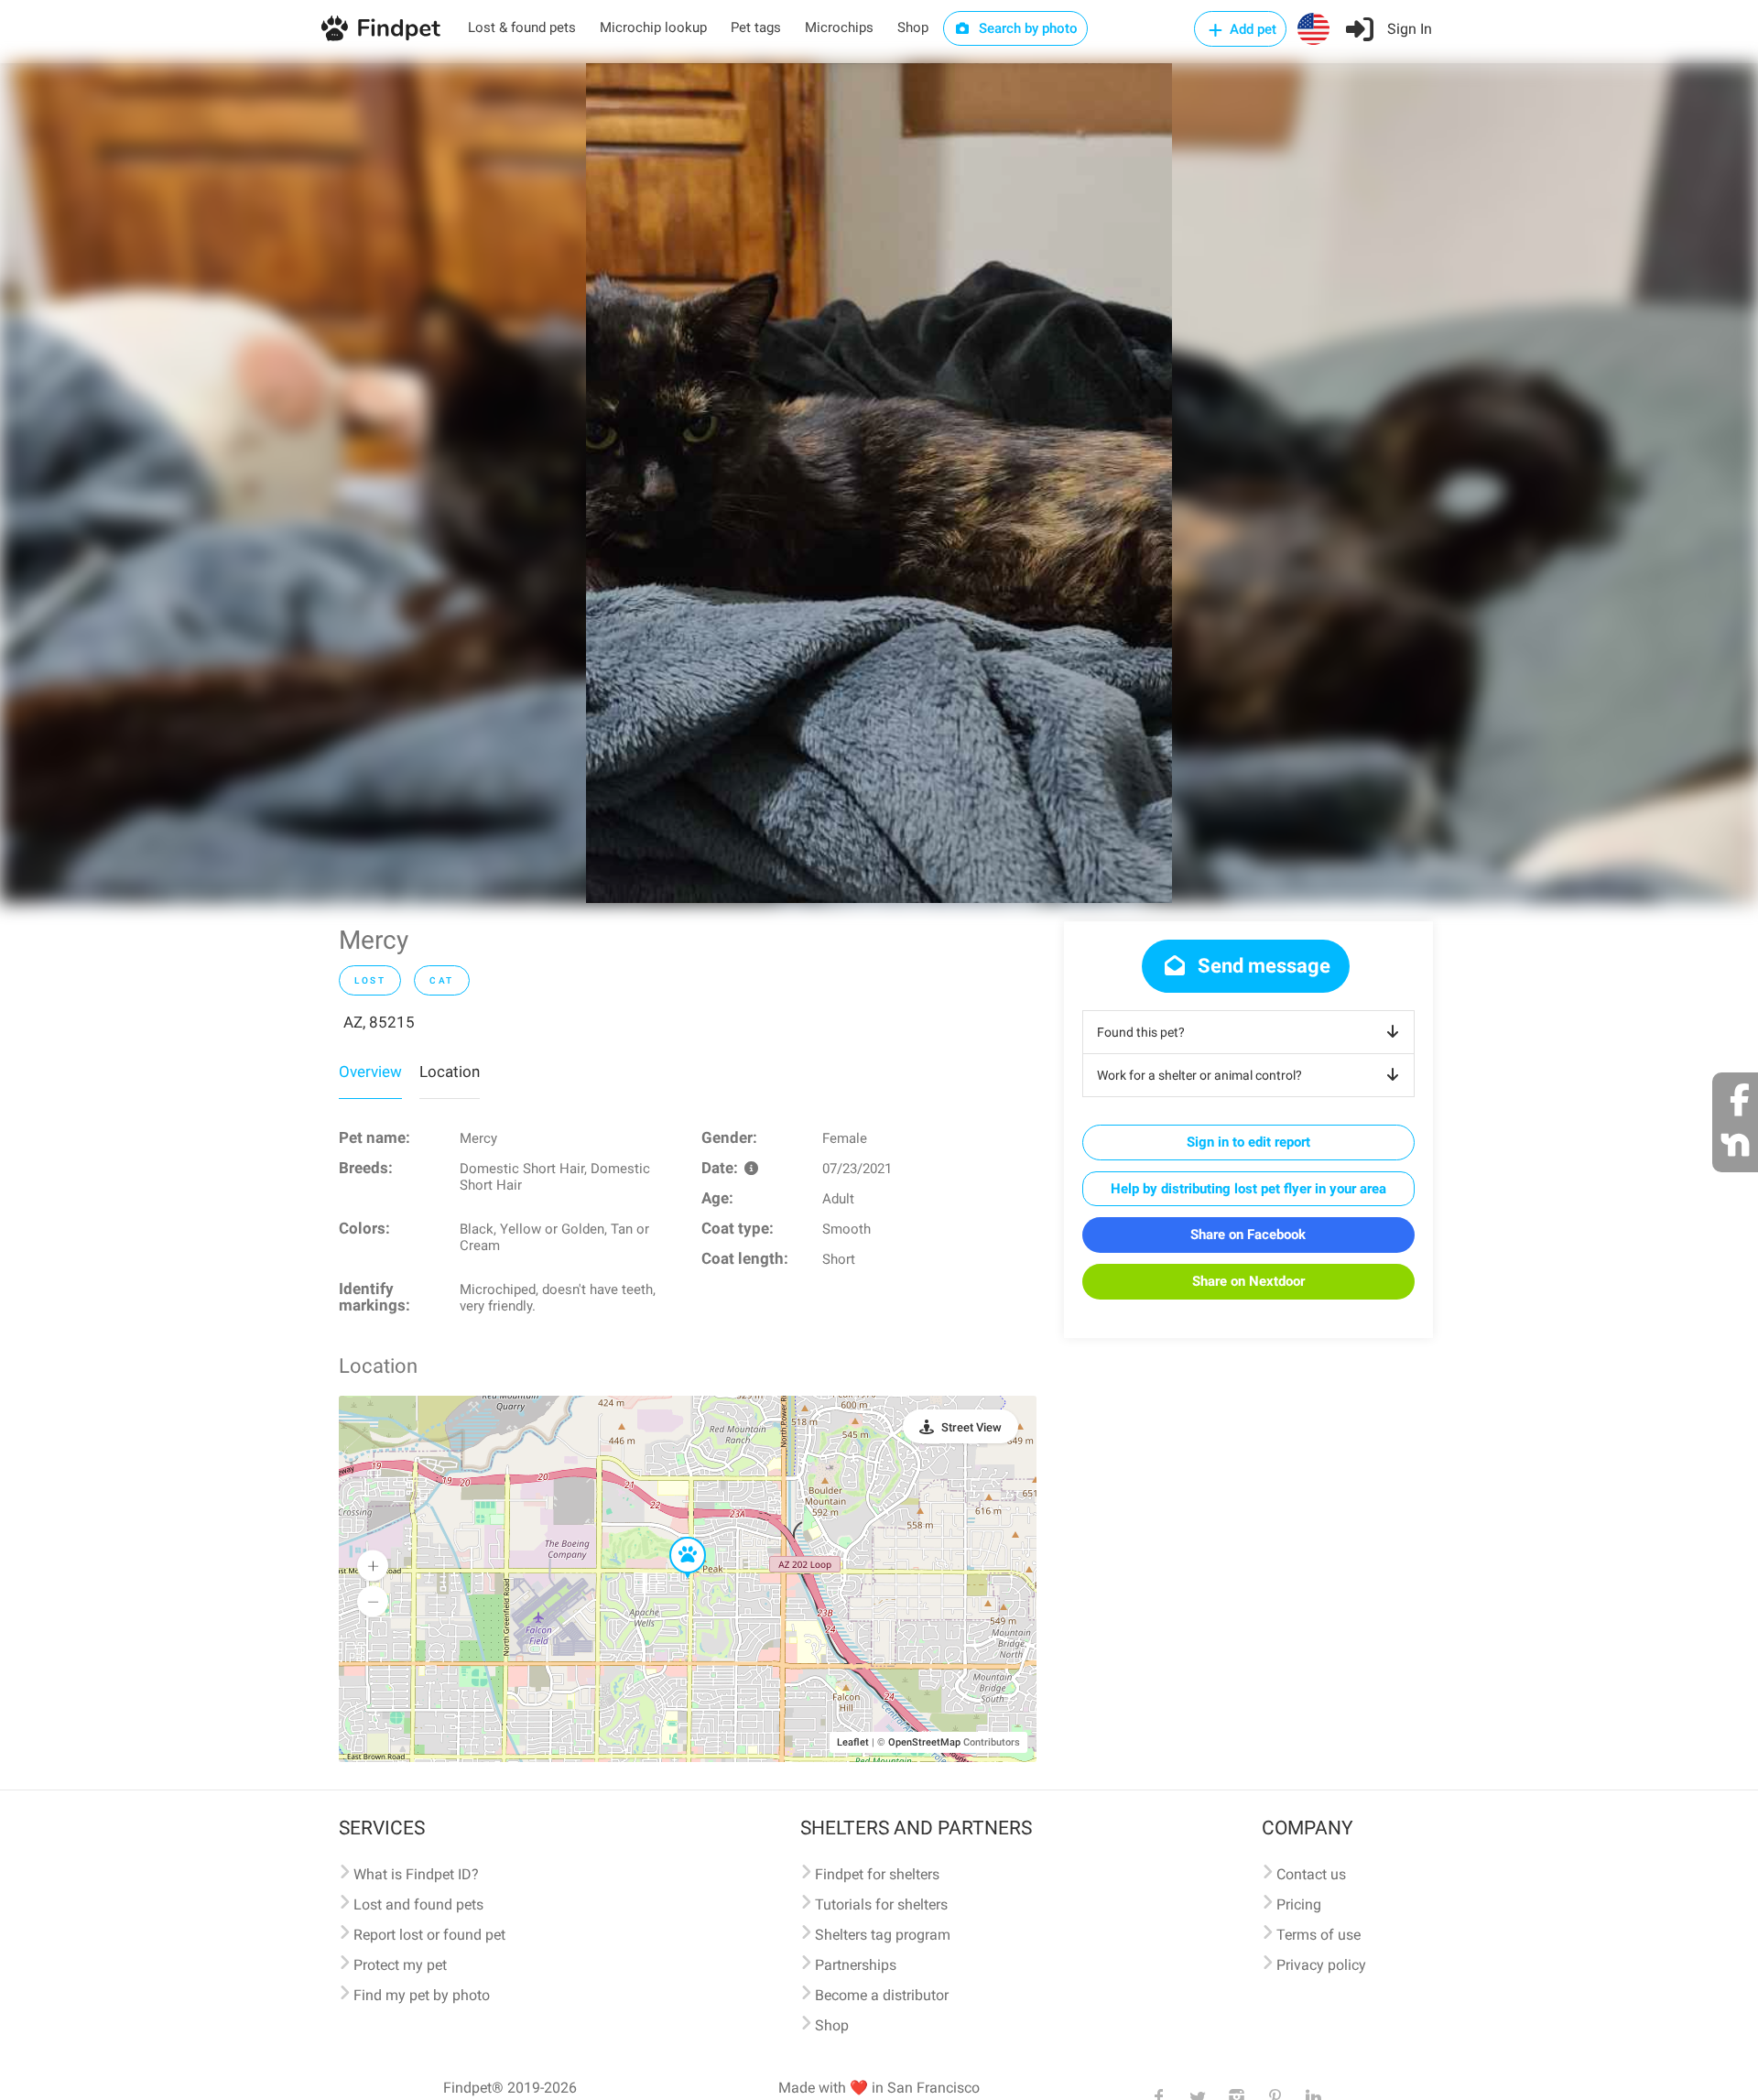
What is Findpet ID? (416, 1874)
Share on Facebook (1248, 1235)
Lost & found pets (522, 27)
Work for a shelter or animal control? (1199, 1075)
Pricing (1299, 1904)
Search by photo (1026, 28)
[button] (675, 1538)
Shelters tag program (883, 1935)
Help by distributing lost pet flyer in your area (1248, 1189)
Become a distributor (882, 1995)
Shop (913, 27)
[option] (879, 483)
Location (450, 1072)
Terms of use (1318, 1935)
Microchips (839, 27)
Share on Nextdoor (1248, 1281)
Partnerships (856, 1965)
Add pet (1251, 29)
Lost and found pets (418, 1904)
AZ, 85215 (379, 1022)
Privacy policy (1321, 1965)
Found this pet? (1141, 1032)
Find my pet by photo (422, 1995)
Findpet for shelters (877, 1874)
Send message (1262, 966)
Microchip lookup (653, 27)
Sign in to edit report (1248, 1142)
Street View (971, 1427)
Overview (370, 1072)
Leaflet (853, 1742)
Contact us (1311, 1874)
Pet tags (756, 27)
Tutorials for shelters (881, 1904)
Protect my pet (400, 1965)
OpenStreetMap (924, 1742)
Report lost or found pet (429, 1935)
